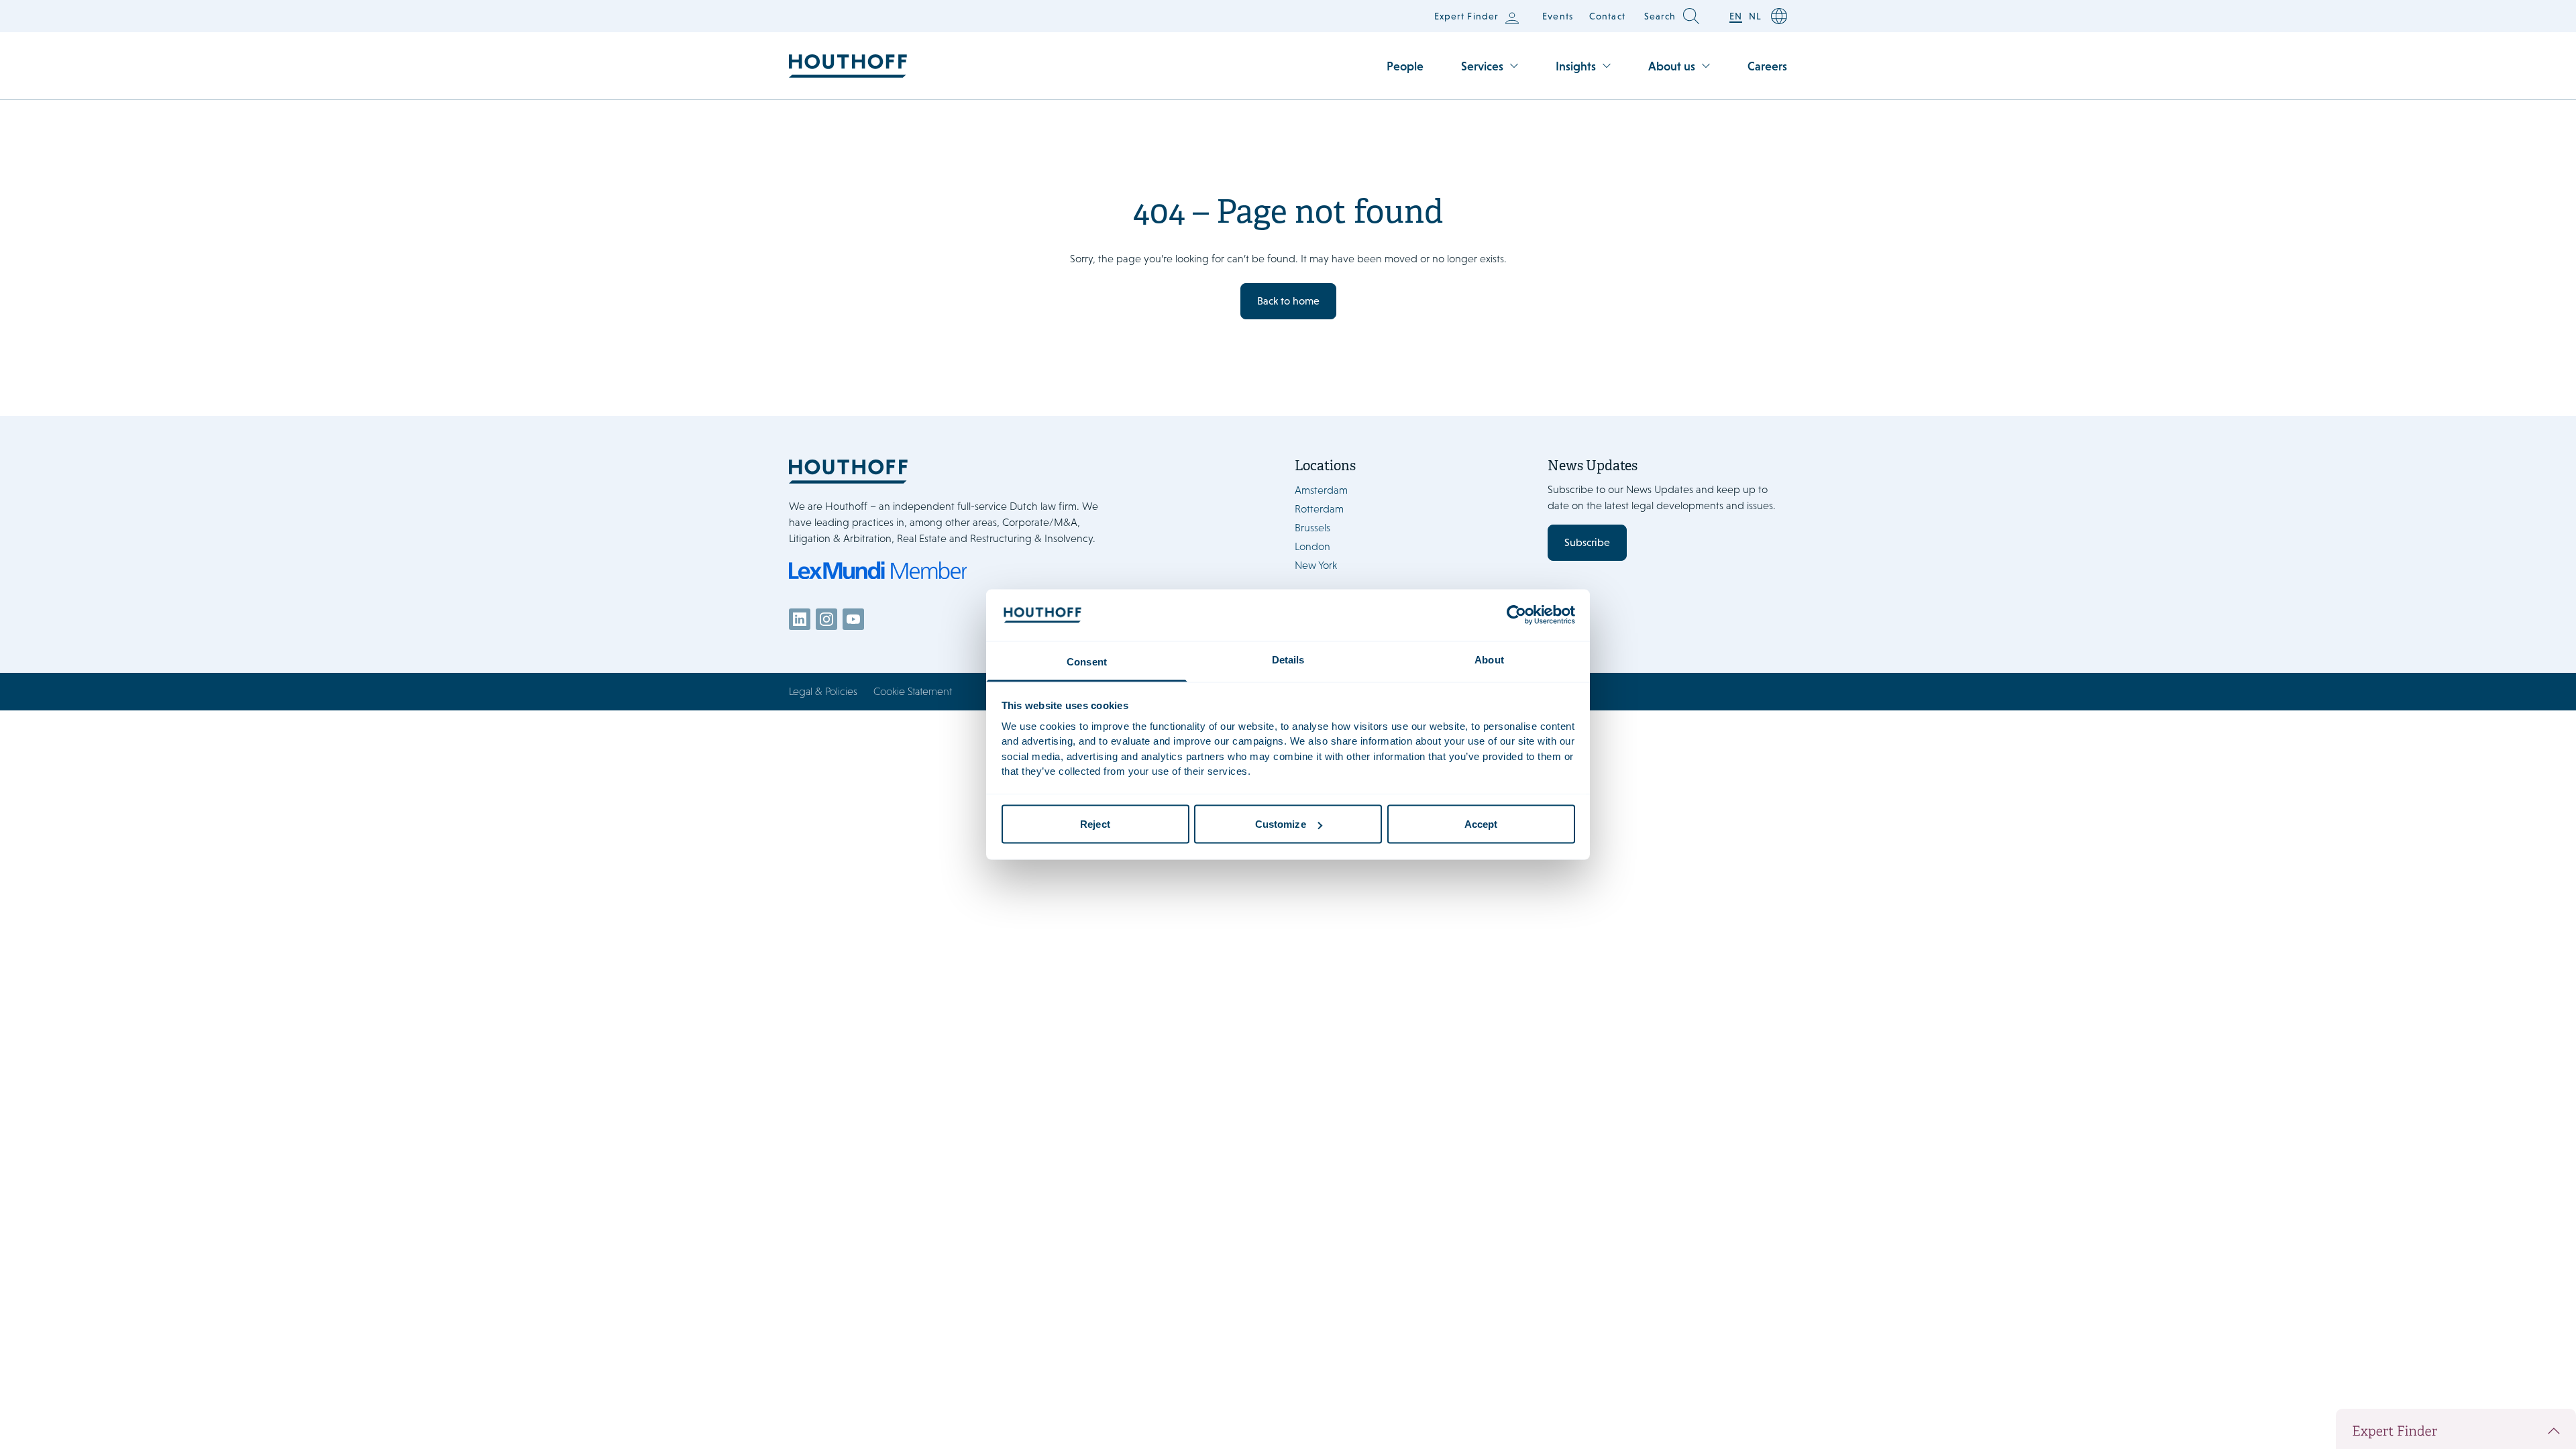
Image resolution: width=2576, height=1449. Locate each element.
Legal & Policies (823, 691)
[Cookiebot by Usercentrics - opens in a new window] (1516, 615)
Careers (1767, 66)
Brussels (1312, 528)
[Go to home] (848, 66)
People (1405, 66)
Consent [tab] (1087, 661)
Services (1482, 66)
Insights (1576, 66)
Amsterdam (1321, 490)
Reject (1095, 824)
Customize (1281, 824)
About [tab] (1489, 659)
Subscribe (1587, 542)
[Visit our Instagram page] (826, 619)
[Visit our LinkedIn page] (800, 619)
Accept (1481, 824)
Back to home (1288, 301)
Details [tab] (1288, 659)
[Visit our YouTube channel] (853, 619)
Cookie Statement (913, 691)
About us (1672, 66)
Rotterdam (1319, 509)
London (1312, 546)
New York (1316, 565)
